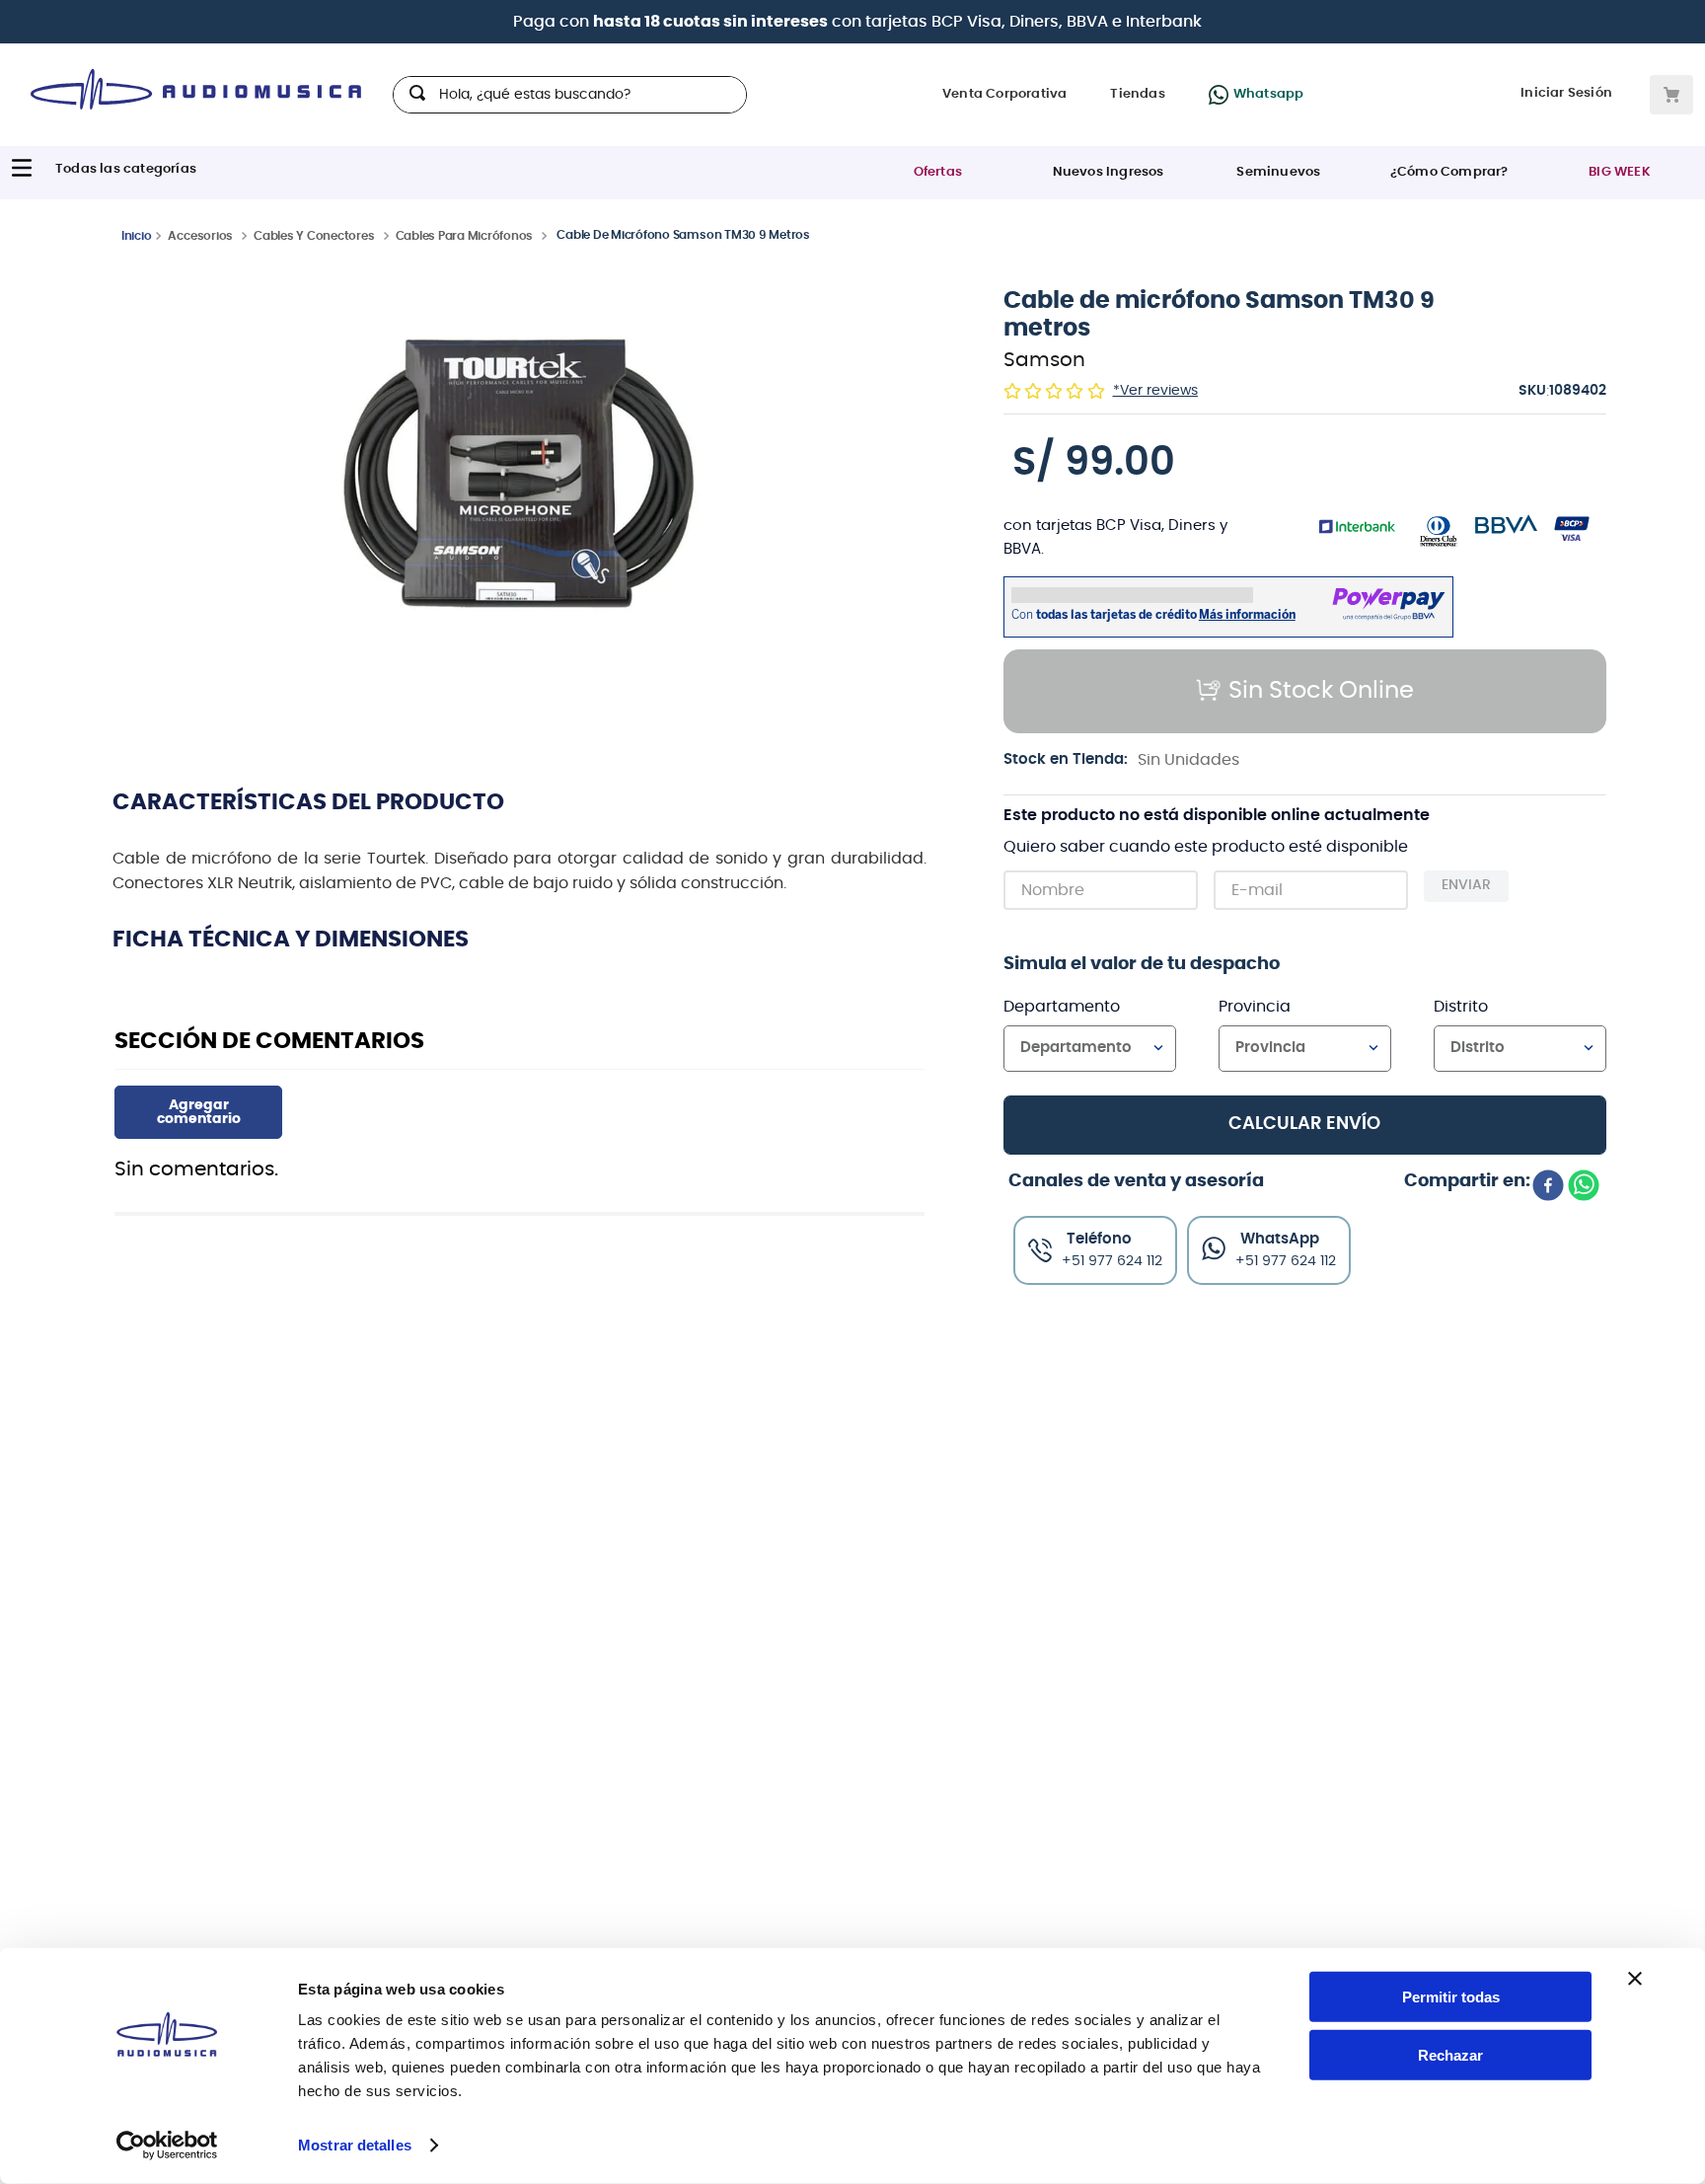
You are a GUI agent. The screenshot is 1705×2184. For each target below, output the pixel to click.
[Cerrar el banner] (1635, 1979)
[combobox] (570, 95)
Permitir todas (1451, 1997)
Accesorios (200, 236)
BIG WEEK (1620, 172)
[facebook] (1548, 1187)
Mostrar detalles (355, 2145)
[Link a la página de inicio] (137, 235)
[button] (520, 485)
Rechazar (1450, 2055)
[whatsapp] (1584, 1187)
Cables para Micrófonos (465, 236)
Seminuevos (1278, 172)
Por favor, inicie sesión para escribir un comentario (198, 1112)
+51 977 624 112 (1286, 1261)
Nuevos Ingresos (1109, 172)
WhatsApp (1280, 1239)
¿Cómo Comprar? (1449, 172)
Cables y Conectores (314, 236)
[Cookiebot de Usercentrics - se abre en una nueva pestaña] (167, 2146)
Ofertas (938, 172)
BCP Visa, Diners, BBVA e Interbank (1067, 22)
